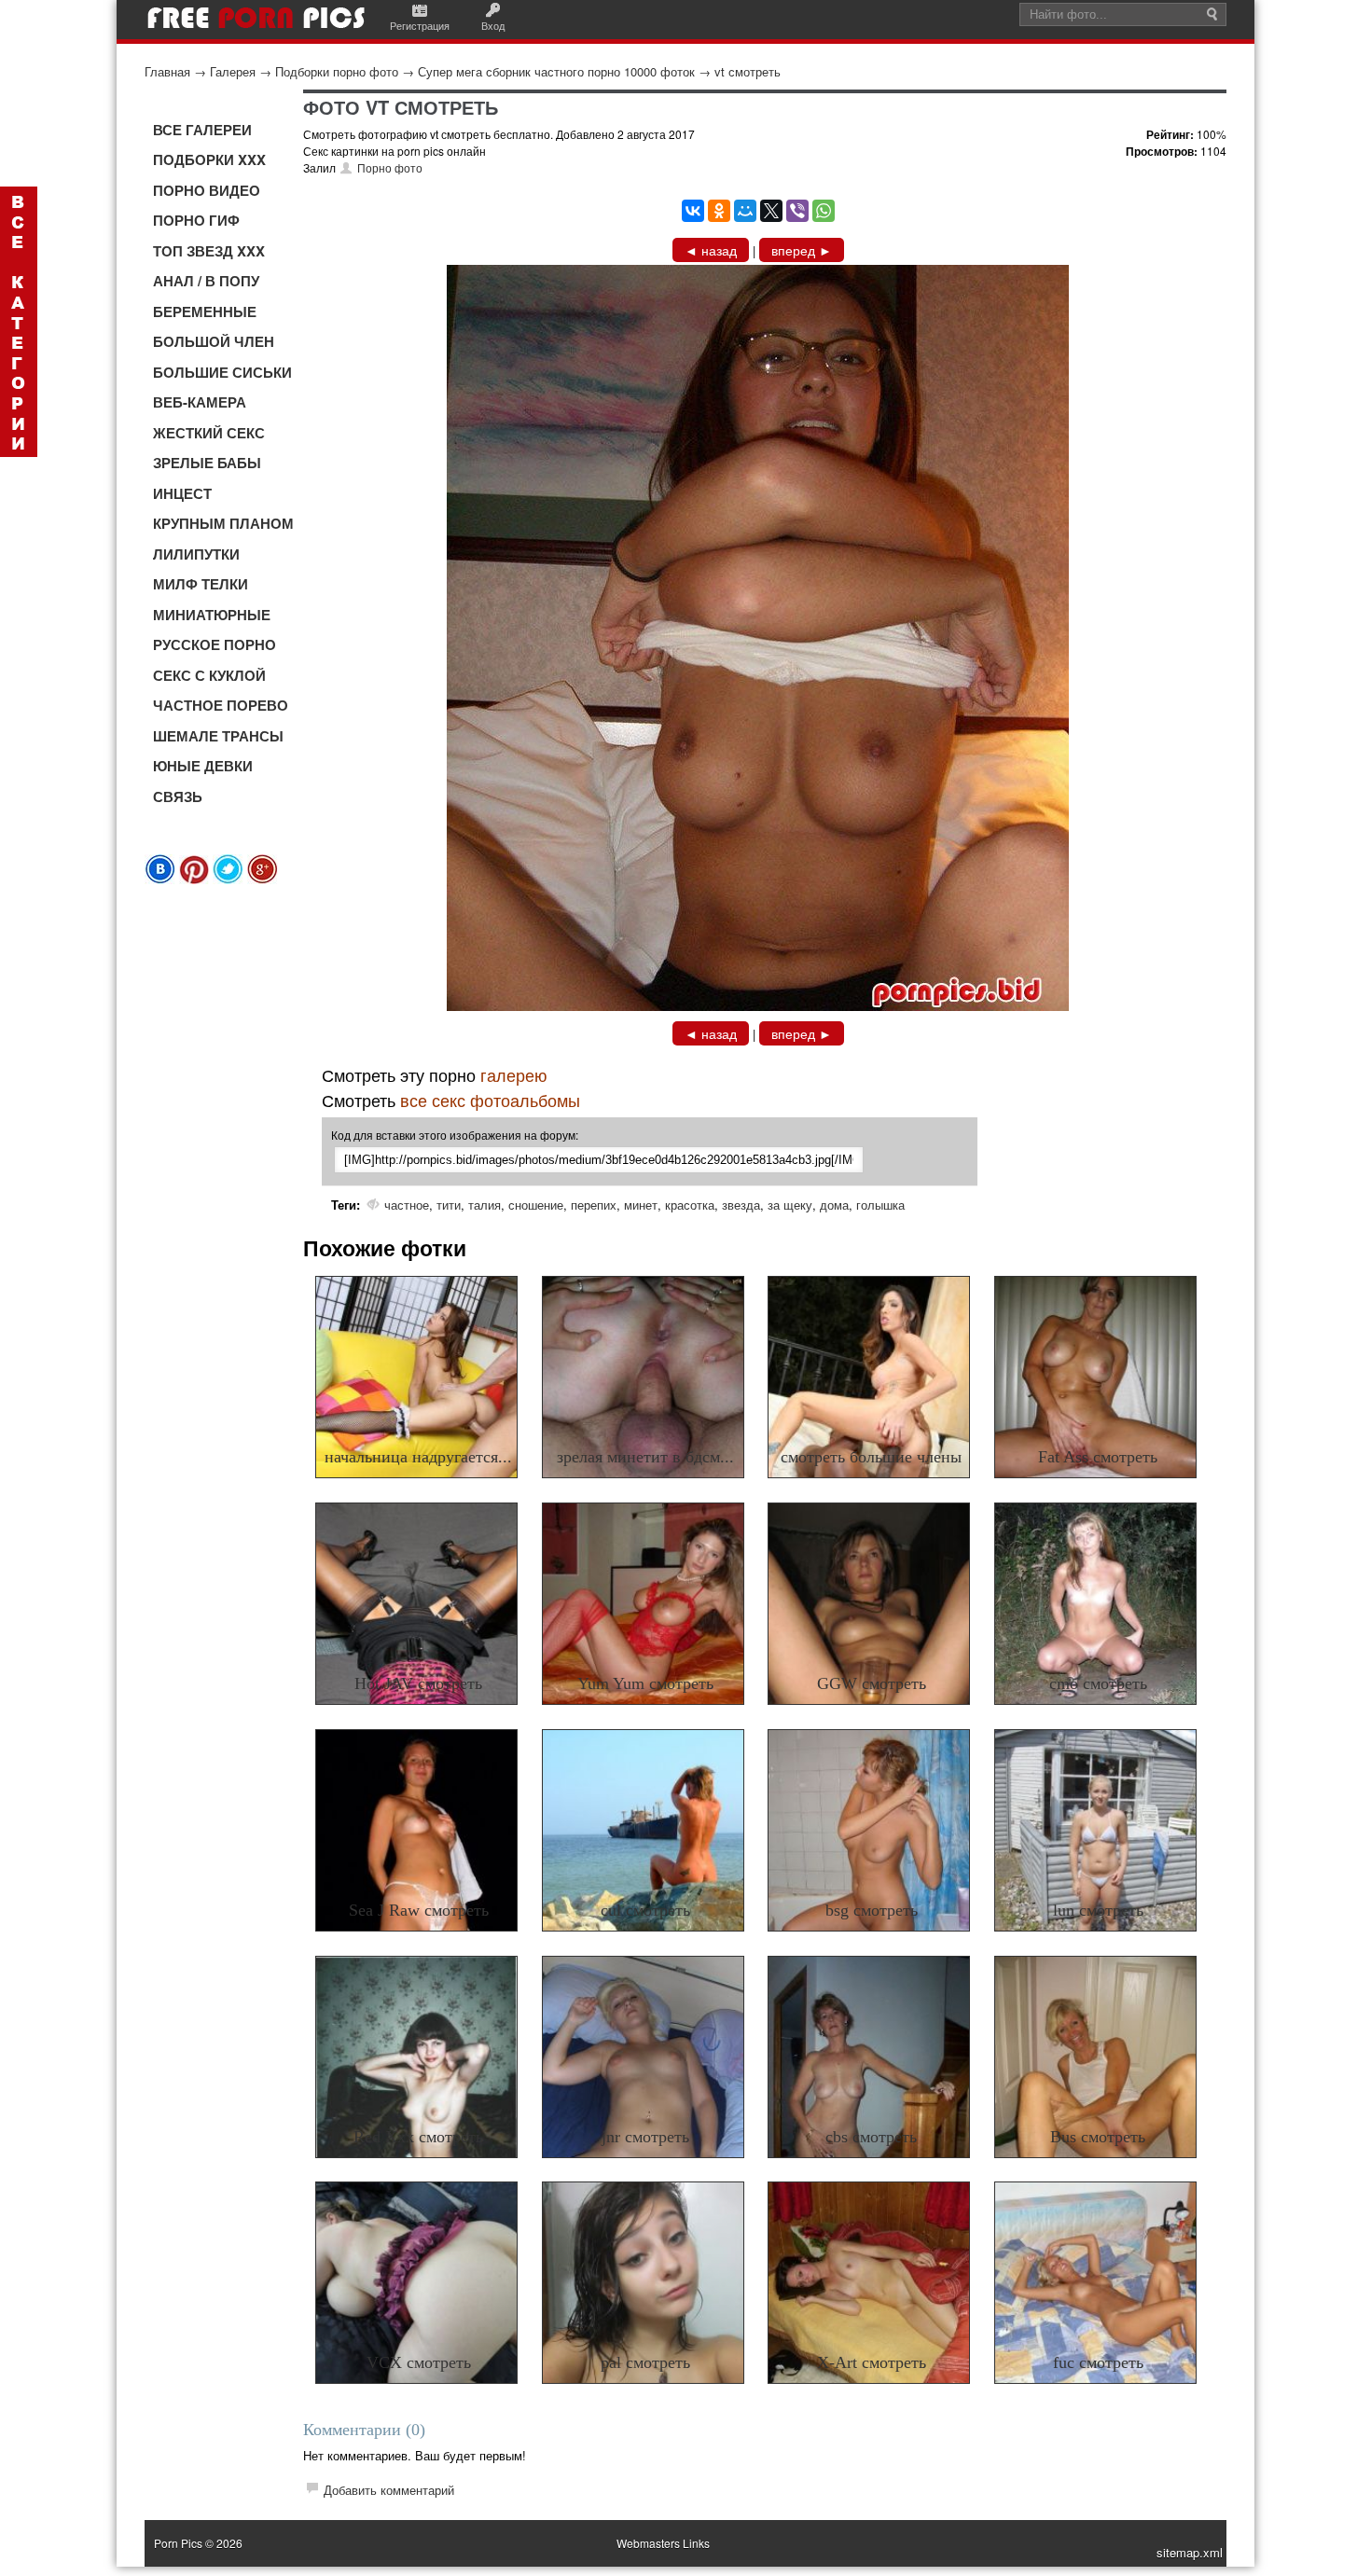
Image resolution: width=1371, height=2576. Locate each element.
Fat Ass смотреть (1098, 1457)
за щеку (790, 1205)
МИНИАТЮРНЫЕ (212, 615)
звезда (741, 1205)
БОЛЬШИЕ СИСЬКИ (222, 372)
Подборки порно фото (337, 71)
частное (407, 1205)
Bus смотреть (1098, 2137)
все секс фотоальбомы (490, 1100)
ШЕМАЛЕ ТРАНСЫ (218, 736)
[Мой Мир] (745, 211)
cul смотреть (645, 1910)
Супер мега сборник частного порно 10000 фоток (556, 71)
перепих (594, 1205)
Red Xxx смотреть (418, 2137)
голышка (880, 1205)
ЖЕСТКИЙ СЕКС (209, 433)
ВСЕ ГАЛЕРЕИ (202, 130)
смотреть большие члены (871, 1457)
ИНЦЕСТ (182, 493)
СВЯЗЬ (178, 796)
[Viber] (797, 211)
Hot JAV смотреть (418, 1683)
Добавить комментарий (389, 2490)
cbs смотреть (871, 2137)
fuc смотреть (1098, 2362)
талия (485, 1205)
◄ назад (711, 250)
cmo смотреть (1098, 1683)
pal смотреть (645, 2362)
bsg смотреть (872, 1910)
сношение (536, 1205)
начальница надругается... (418, 1457)
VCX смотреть (419, 2362)
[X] (771, 211)
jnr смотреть (645, 2137)
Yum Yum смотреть (645, 1683)
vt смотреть (748, 71)
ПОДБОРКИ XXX (209, 159)
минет (641, 1205)
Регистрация (420, 25)
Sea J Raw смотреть (419, 1910)
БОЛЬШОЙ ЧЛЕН (214, 341)
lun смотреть (1098, 1910)
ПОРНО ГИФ (196, 220)
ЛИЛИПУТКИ (196, 554)
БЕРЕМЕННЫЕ (205, 312)
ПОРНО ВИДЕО (207, 190)
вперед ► (802, 250)
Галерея (233, 71)
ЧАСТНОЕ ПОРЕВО (221, 705)
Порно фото (390, 167)
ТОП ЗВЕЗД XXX (209, 251)
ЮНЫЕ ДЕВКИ (203, 766)
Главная (167, 71)
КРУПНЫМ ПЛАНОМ (223, 523)
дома (834, 1205)
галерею (514, 1074)
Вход (493, 25)
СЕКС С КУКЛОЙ (209, 675)
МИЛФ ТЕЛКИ (201, 584)
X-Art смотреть (872, 2362)
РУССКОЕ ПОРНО (215, 644)
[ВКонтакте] (693, 211)
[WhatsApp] (824, 211)
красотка (690, 1205)
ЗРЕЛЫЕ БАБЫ (207, 463)
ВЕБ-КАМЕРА (200, 402)
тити (449, 1205)
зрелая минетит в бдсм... (645, 1457)
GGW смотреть (872, 1683)
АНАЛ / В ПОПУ (206, 281)
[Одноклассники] (719, 211)
